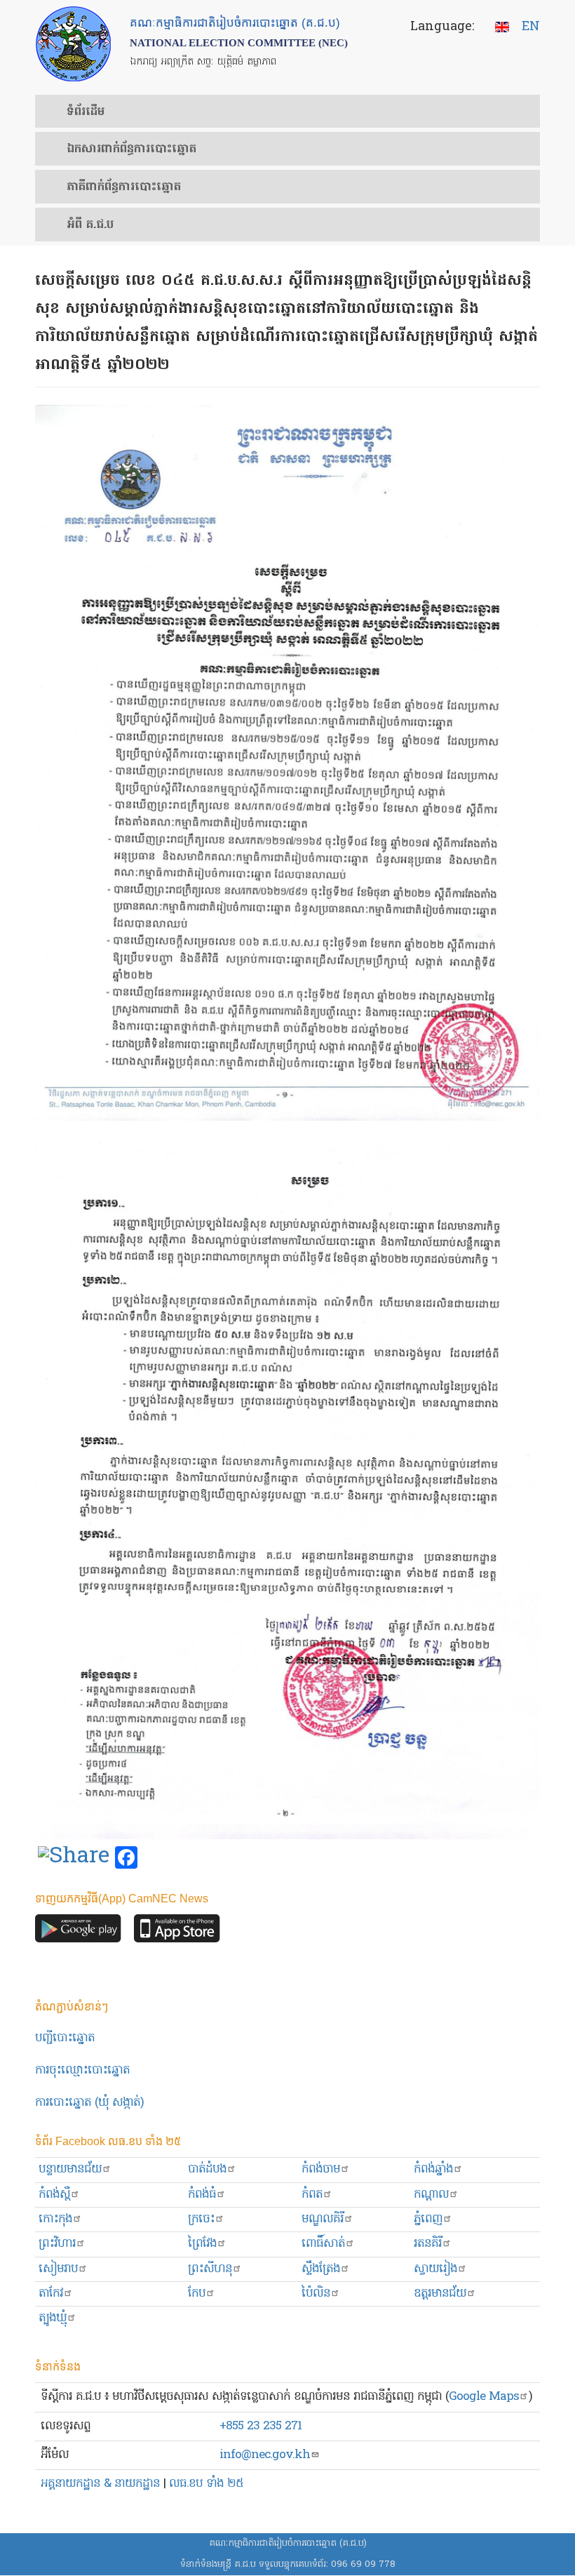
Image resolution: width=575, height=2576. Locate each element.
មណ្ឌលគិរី (323, 2219)
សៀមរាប (58, 2269)
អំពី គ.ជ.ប (90, 225)
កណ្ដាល (431, 2195)
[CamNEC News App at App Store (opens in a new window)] (177, 1932)
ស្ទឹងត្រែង (321, 2269)
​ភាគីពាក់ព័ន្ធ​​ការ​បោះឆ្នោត (124, 187)
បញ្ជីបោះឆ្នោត (65, 2038)
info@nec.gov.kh (265, 2455)
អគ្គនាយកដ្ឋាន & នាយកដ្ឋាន (100, 2484)
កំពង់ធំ (202, 2195)
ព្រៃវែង (202, 2244)
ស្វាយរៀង (435, 2269)
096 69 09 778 (363, 2564)
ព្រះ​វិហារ (57, 2244)
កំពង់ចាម (321, 2169)
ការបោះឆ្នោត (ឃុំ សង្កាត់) (89, 2103)
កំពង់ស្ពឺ (54, 2195)
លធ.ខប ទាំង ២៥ (206, 2484)
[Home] (73, 44)
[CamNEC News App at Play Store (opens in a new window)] (78, 1932)
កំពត (312, 2195)
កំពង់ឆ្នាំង (433, 2169)
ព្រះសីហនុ (210, 2269)
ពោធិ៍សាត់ (323, 2244)
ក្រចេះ (201, 2219)
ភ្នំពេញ (428, 2219)
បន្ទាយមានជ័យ (70, 2169)
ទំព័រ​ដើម (86, 112)
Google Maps (484, 2397)
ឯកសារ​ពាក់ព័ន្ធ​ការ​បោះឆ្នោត (131, 149)
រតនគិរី (428, 2244)
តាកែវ (51, 2294)
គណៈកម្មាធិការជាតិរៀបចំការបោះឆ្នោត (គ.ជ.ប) (288, 2543)
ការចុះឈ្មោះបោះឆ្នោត (82, 2070)
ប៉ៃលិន (316, 2294)
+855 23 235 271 (261, 2426)
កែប (197, 2294)
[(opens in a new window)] (74, 1858)
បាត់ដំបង (207, 2169)
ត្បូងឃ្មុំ (53, 2318)
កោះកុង (55, 2219)
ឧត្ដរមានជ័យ (440, 2294)
